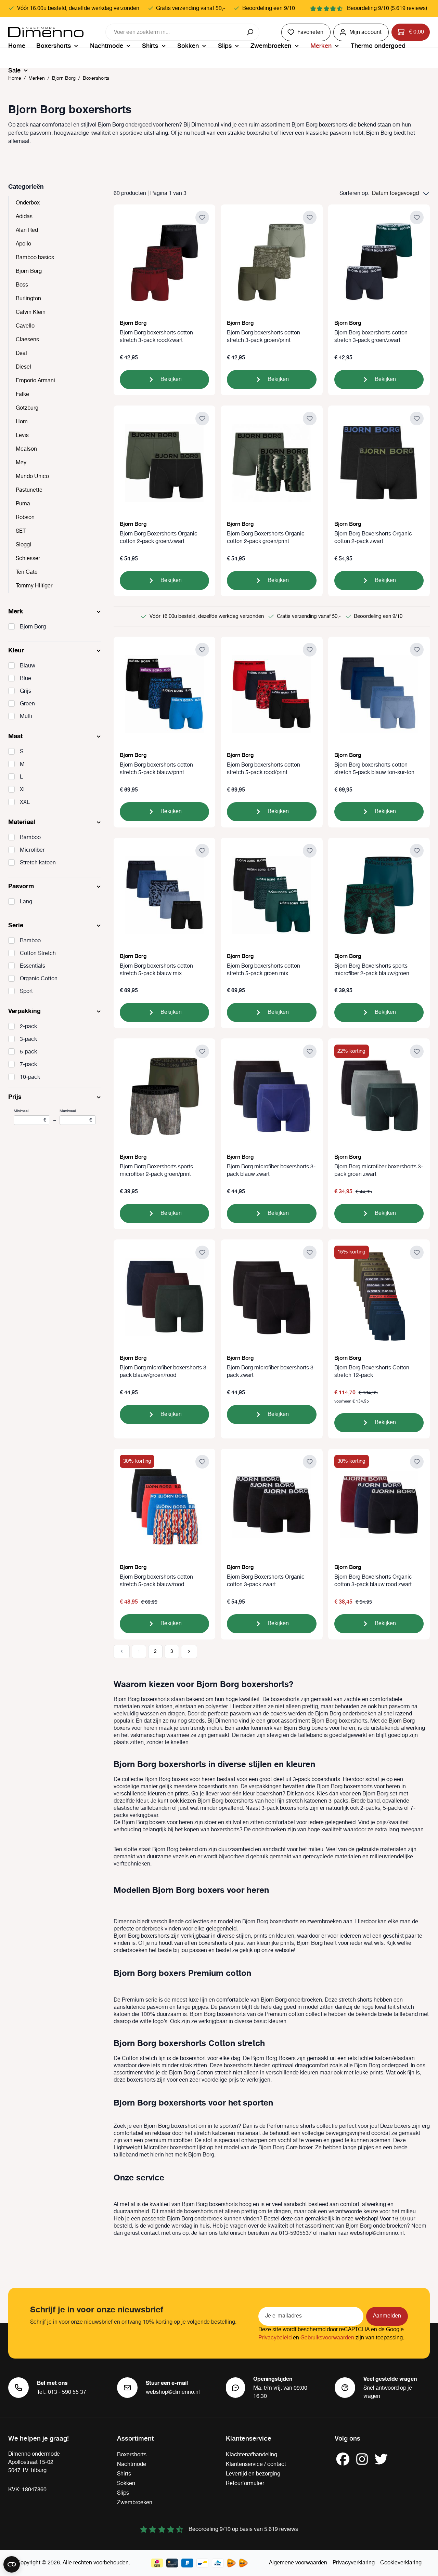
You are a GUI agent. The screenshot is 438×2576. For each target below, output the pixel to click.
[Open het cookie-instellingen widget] (12, 2564)
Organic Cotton (39, 979)
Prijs (15, 1097)
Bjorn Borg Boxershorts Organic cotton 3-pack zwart (266, 1581)
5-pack (28, 1052)
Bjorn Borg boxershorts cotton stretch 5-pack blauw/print (156, 769)
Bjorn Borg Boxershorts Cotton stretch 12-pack (372, 1372)
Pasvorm (21, 886)
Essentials (33, 966)
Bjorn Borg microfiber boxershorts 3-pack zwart (271, 1372)
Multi (26, 717)
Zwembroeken (135, 2503)
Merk (16, 611)
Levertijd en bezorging (253, 2474)
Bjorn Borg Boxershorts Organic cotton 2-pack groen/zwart (159, 538)
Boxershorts (132, 2455)
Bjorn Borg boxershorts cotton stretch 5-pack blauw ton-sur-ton (374, 769)
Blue (25, 679)
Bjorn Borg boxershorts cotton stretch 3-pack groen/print (263, 337)
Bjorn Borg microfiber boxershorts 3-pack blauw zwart (271, 1171)
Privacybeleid (275, 2338)
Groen (27, 704)
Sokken (126, 2484)
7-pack (28, 1065)
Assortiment (135, 2438)
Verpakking (24, 1011)
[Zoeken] (251, 32)
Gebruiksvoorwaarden (327, 2338)
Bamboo (30, 838)
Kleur (16, 650)
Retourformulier (245, 2484)
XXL (25, 802)
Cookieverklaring (401, 2563)
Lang (26, 902)
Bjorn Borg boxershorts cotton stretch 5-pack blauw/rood (156, 1581)
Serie (16, 925)
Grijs (25, 691)
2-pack (28, 1027)
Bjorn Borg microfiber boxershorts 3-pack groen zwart (379, 1171)
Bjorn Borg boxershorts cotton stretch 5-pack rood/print (263, 769)
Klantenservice (249, 2438)
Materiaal (22, 822)
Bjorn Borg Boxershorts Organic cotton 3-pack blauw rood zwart (373, 1581)
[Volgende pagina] (189, 1652)
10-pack (30, 1077)
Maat (15, 736)
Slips (123, 2493)
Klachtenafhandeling (252, 2455)
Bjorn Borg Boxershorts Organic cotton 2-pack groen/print (266, 538)
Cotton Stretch (38, 954)
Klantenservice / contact (256, 2464)
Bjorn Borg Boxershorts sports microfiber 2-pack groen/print (156, 1171)
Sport (26, 992)
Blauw (28, 666)
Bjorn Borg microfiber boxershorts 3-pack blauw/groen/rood (164, 1372)
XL (23, 790)
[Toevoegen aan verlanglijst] (202, 217)
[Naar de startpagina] (46, 32)
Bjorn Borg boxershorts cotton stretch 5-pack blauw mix (156, 970)
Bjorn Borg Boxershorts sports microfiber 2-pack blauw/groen (372, 970)
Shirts (124, 2474)
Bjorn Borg (33, 627)
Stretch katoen (38, 863)
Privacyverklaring (354, 2563)
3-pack (28, 1039)
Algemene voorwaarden (298, 2563)
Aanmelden (387, 2316)
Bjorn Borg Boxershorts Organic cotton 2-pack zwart (373, 538)
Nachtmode (132, 2464)
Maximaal (76, 1116)
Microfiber (32, 850)
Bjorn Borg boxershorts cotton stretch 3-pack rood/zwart (156, 337)
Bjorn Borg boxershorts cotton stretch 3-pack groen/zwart (371, 337)
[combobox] (174, 32)
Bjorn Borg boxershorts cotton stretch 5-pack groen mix (263, 970)
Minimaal (30, 1116)
